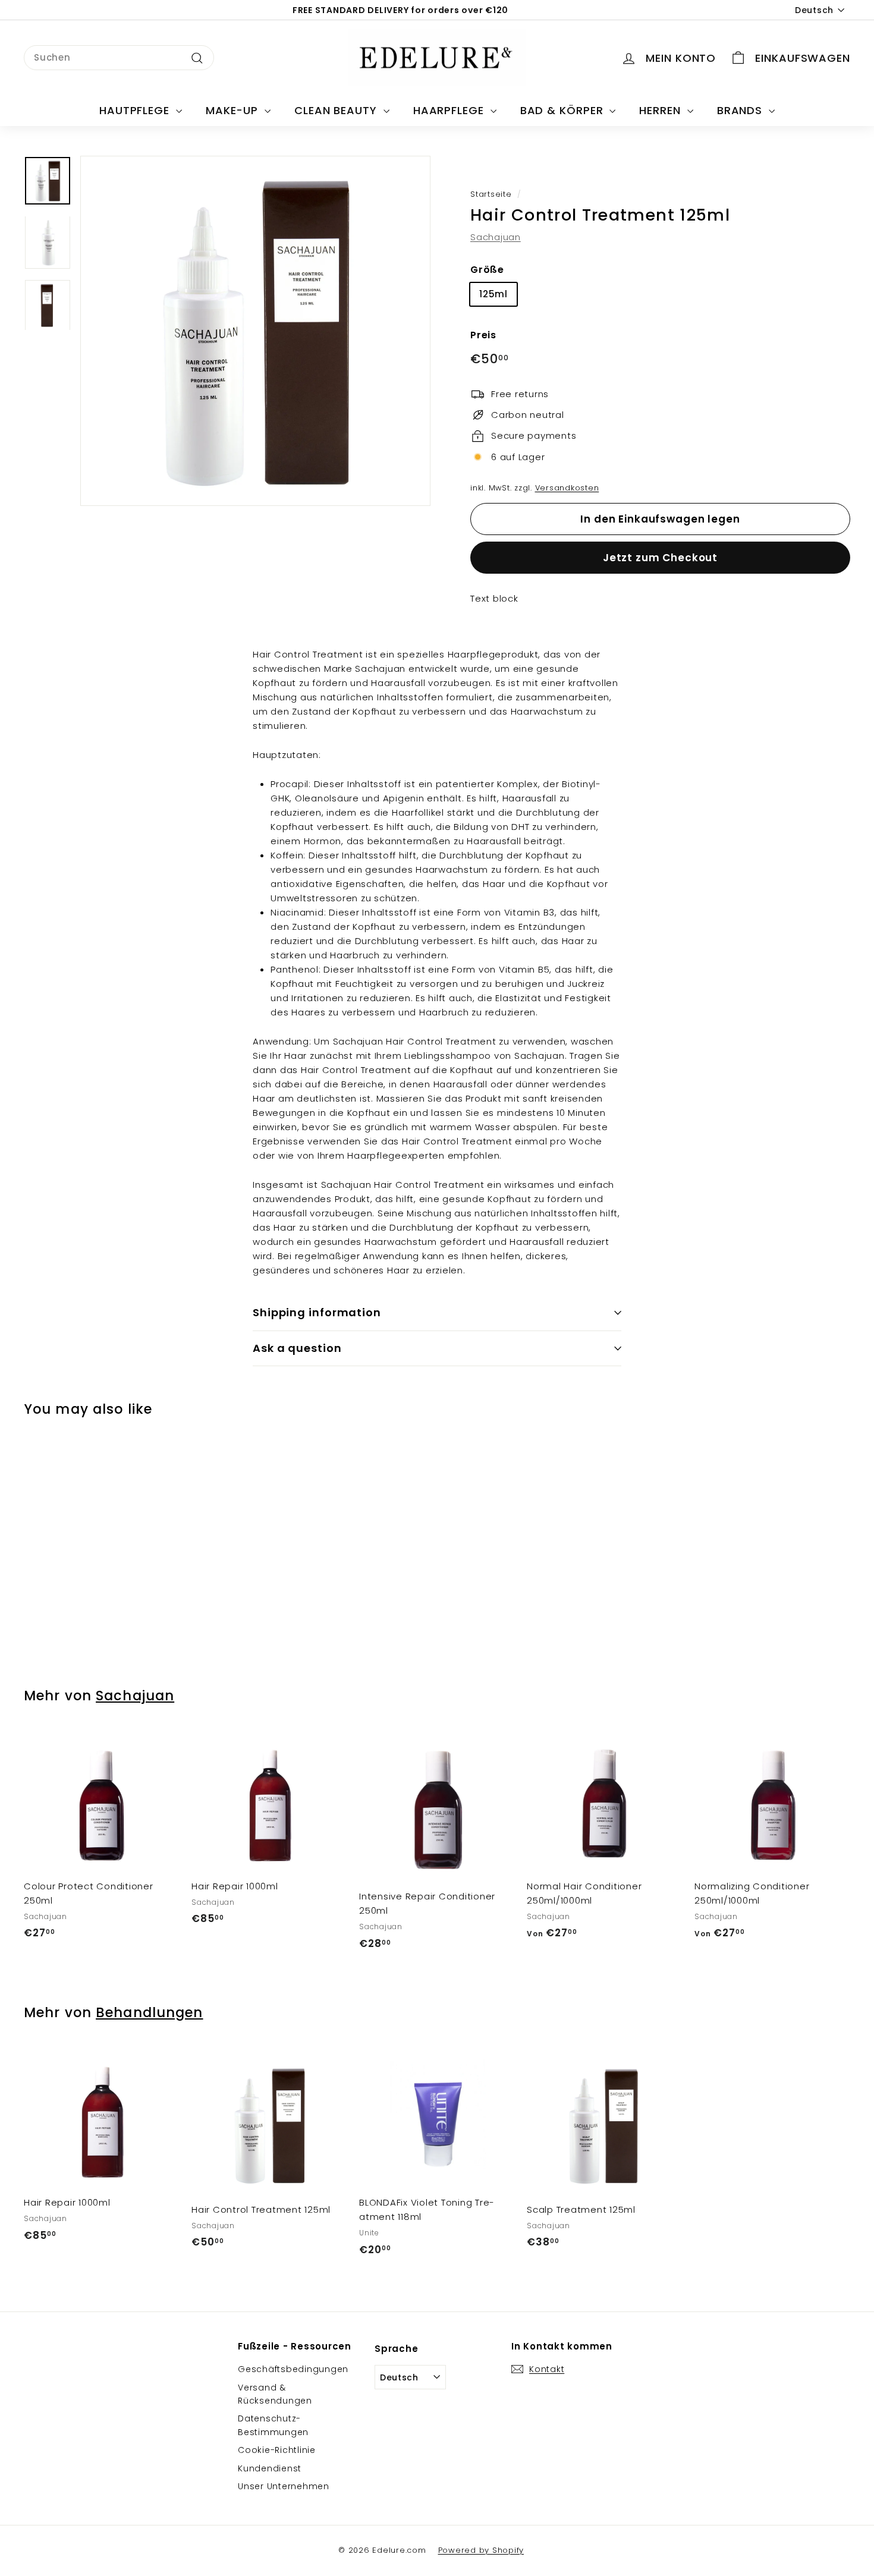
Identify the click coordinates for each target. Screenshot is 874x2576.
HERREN (661, 110)
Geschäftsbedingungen (293, 2369)
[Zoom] (255, 331)
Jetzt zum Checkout (660, 558)
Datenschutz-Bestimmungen (273, 2425)
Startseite (491, 194)
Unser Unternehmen (284, 2486)
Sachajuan (496, 238)
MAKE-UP (234, 110)
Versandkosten (567, 488)
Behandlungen (149, 2012)
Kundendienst (270, 2468)
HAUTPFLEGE (136, 110)
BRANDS (741, 110)
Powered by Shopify (481, 2550)
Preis (483, 336)
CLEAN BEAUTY (337, 110)
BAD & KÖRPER (564, 110)
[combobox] (119, 58)
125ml (493, 295)
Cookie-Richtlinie (277, 2450)
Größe (487, 270)
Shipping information (317, 1312)
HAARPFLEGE (450, 110)
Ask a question (297, 1348)
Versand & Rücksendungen (275, 2394)
